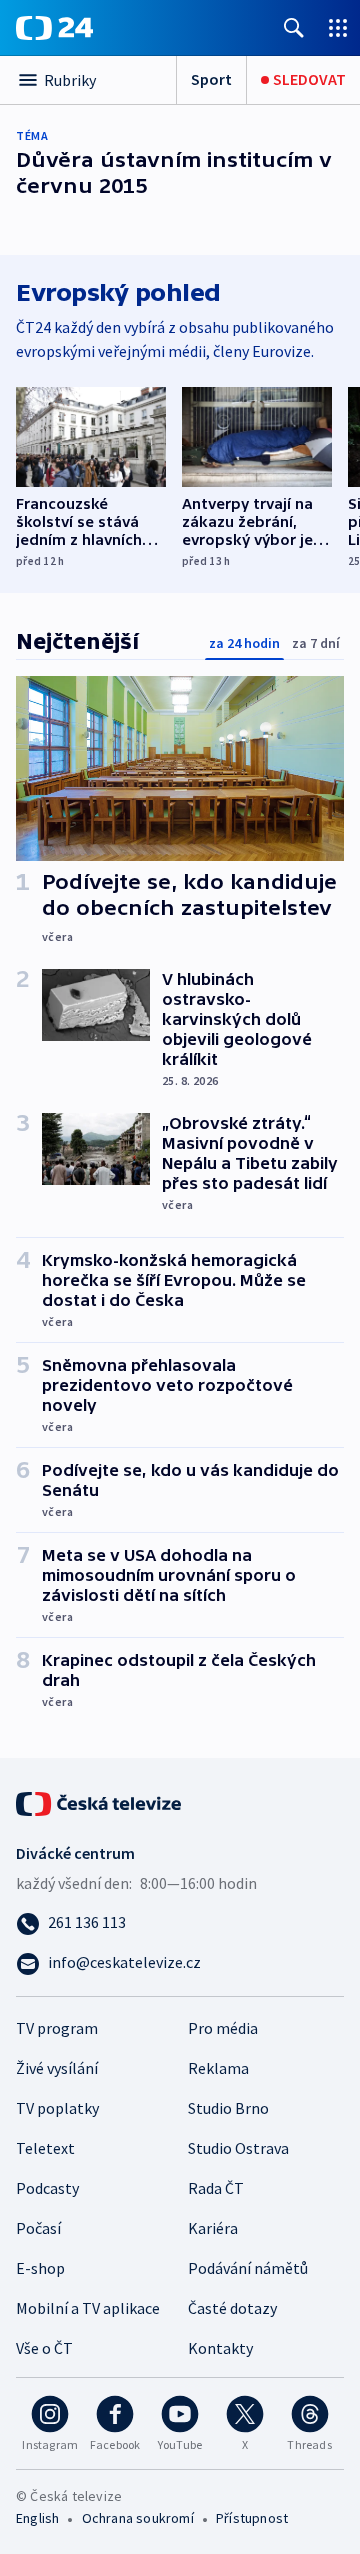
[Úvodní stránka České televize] (100, 1802)
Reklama (218, 2068)
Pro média (223, 2028)
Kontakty (220, 2348)
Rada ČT (216, 2188)
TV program (57, 2028)
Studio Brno (228, 2108)
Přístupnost (252, 2518)
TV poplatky (57, 2108)
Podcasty (47, 2188)
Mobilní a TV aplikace (88, 2308)
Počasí (38, 2228)
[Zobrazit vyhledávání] (294, 27)
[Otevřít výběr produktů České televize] (338, 27)
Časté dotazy (232, 2308)
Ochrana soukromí (138, 2518)
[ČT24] (54, 28)
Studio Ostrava (238, 2148)
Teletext (45, 2148)
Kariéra (213, 2228)
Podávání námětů (248, 2268)
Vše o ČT (44, 2348)
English (37, 2518)
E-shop (40, 2268)
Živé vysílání (57, 2068)
